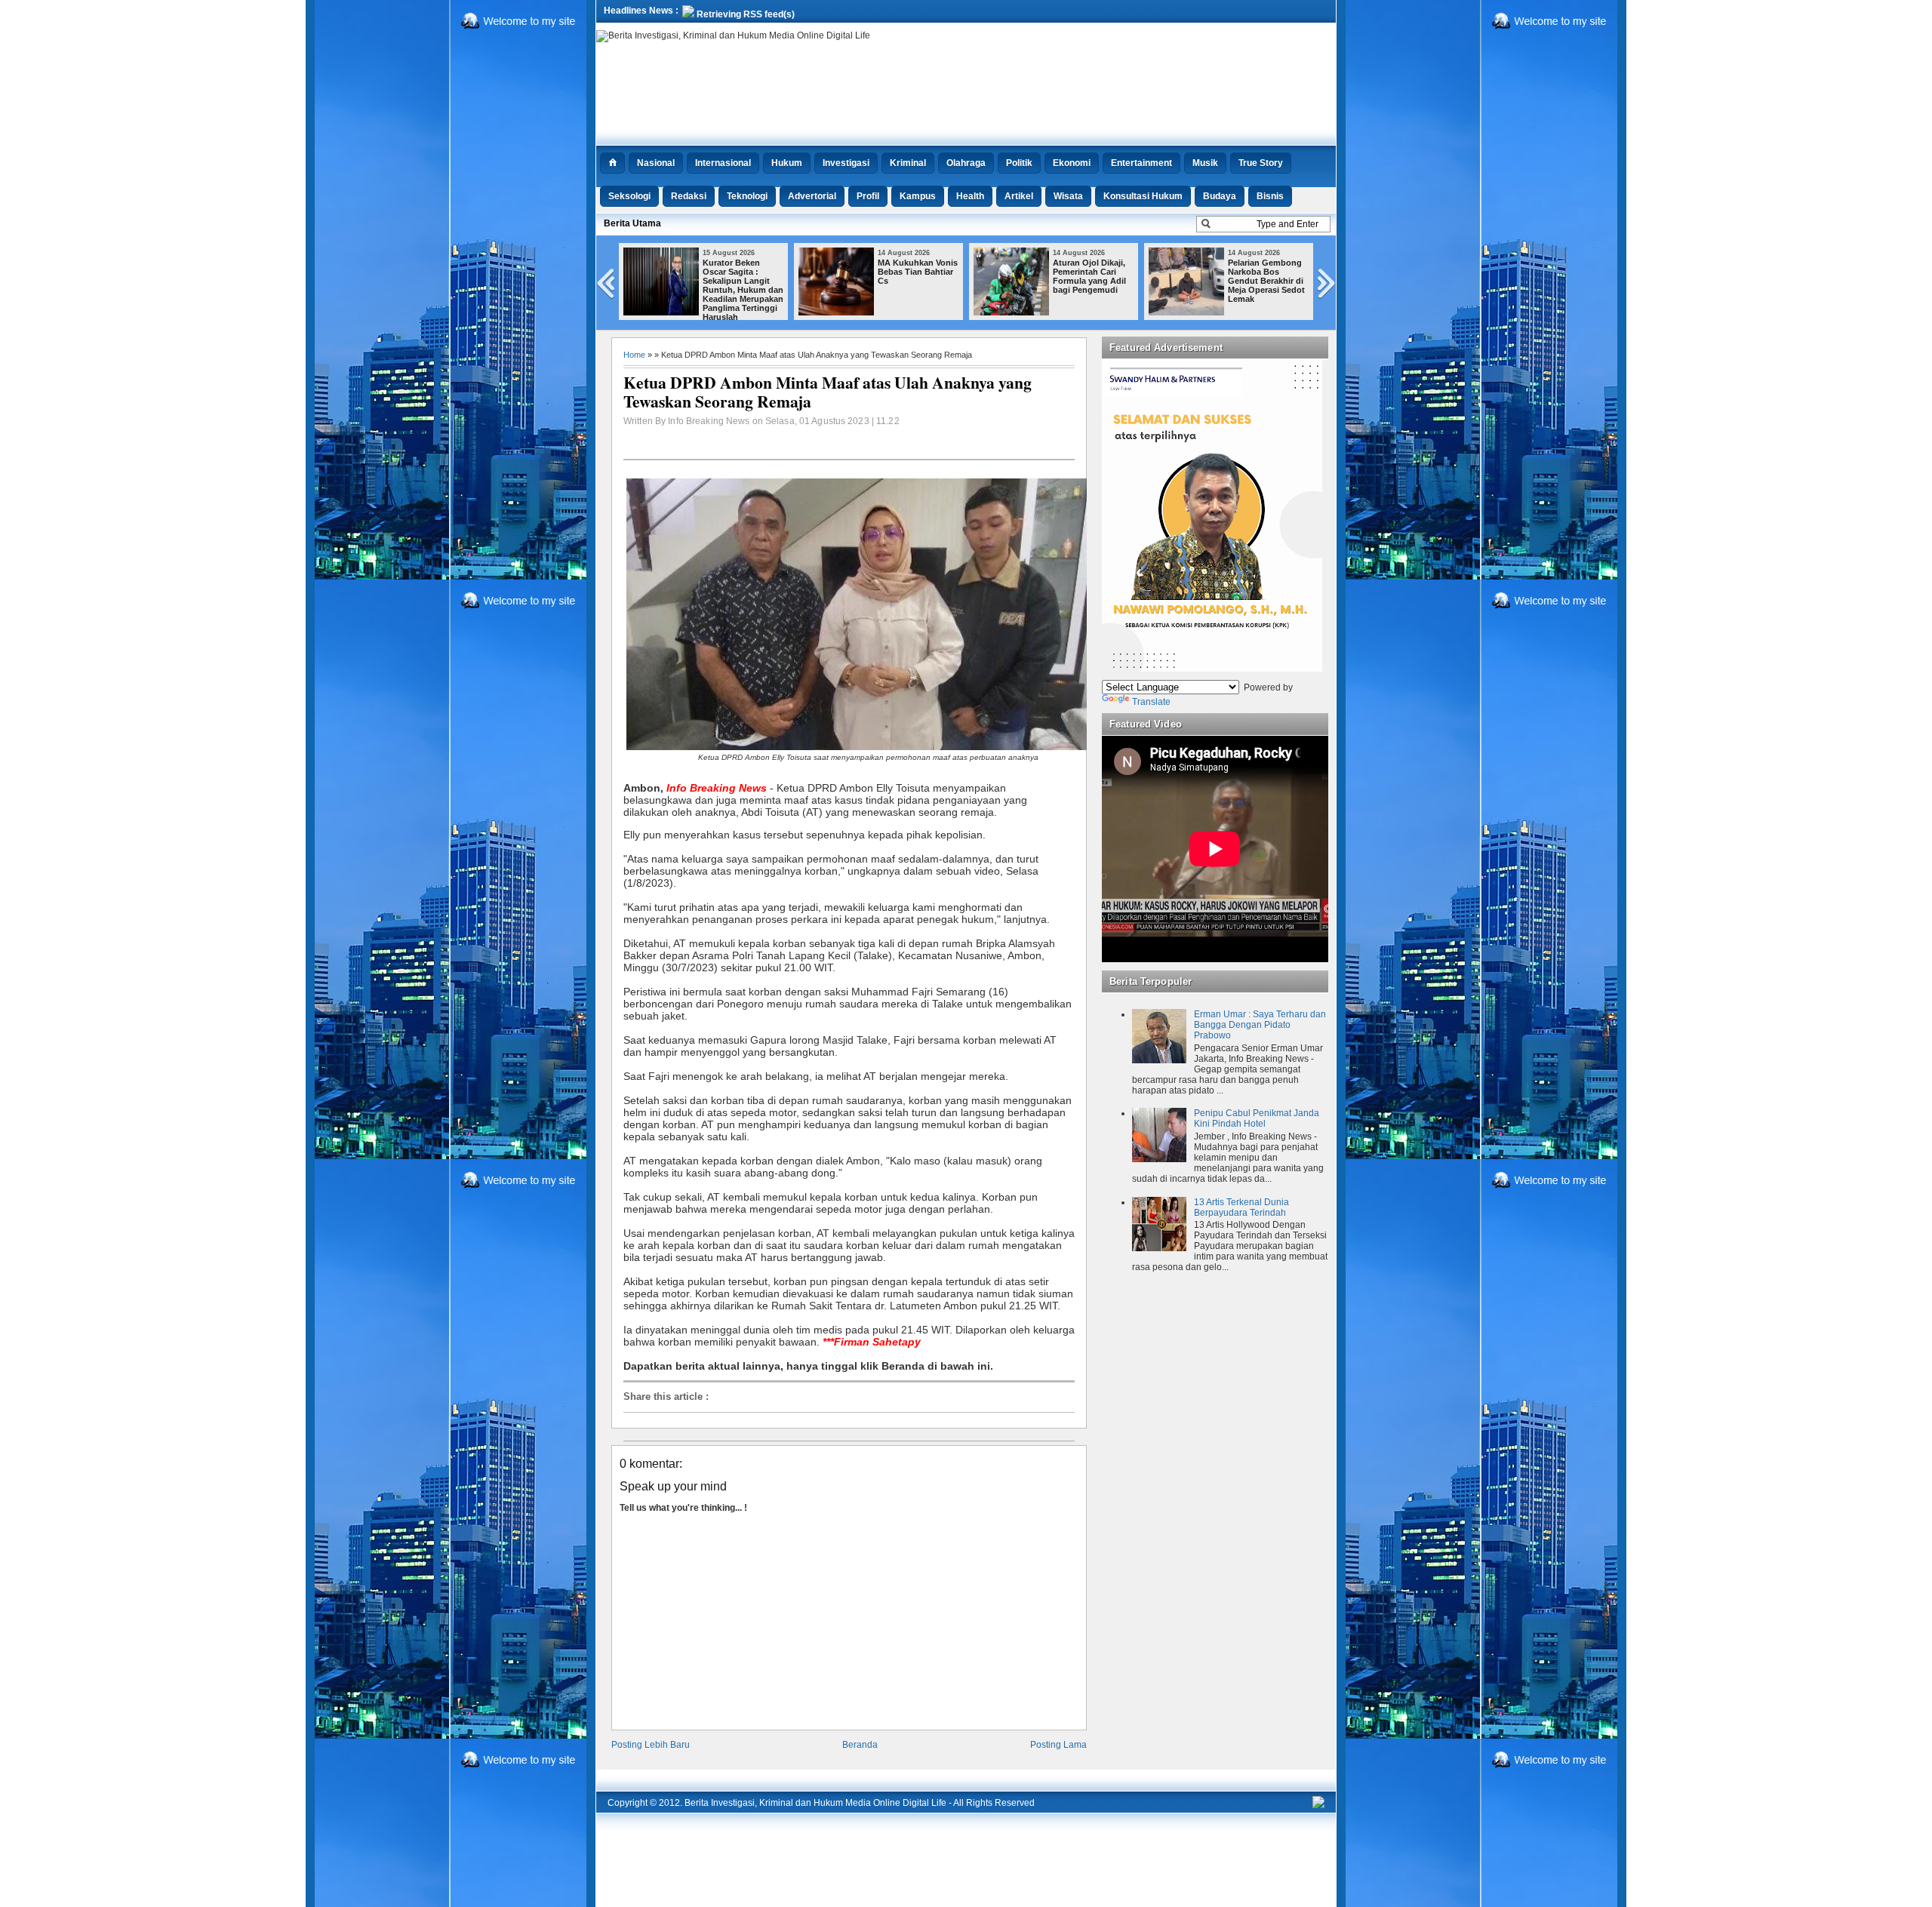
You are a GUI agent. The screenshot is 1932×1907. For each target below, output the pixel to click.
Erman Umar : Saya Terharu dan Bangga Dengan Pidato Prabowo (1260, 1025)
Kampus (918, 196)
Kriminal (908, 163)
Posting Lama (1058, 1745)
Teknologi (747, 196)
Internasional (723, 163)
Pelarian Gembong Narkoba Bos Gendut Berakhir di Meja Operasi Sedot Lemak (1266, 281)
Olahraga (966, 163)
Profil (868, 196)
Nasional (656, 163)
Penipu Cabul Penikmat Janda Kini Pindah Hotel (1257, 1118)
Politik (1019, 163)
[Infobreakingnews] (1318, 1805)
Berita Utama (632, 223)
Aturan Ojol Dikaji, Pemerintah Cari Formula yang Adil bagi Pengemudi (1089, 276)
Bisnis (1270, 196)
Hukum (787, 163)
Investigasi (846, 163)
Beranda (860, 1745)
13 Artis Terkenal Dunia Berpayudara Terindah (1241, 1207)
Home (634, 355)
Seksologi (629, 196)
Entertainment (1141, 163)
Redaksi (689, 196)
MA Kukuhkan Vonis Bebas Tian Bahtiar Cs (918, 272)
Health (970, 196)
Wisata (1068, 196)
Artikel (1019, 196)
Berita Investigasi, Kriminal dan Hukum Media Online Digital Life (815, 1803)
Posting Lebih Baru (651, 1745)
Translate (1151, 702)
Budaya (1220, 196)
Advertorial (812, 196)
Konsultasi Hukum (1143, 196)
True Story (1261, 163)
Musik (1205, 163)
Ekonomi (1072, 163)
